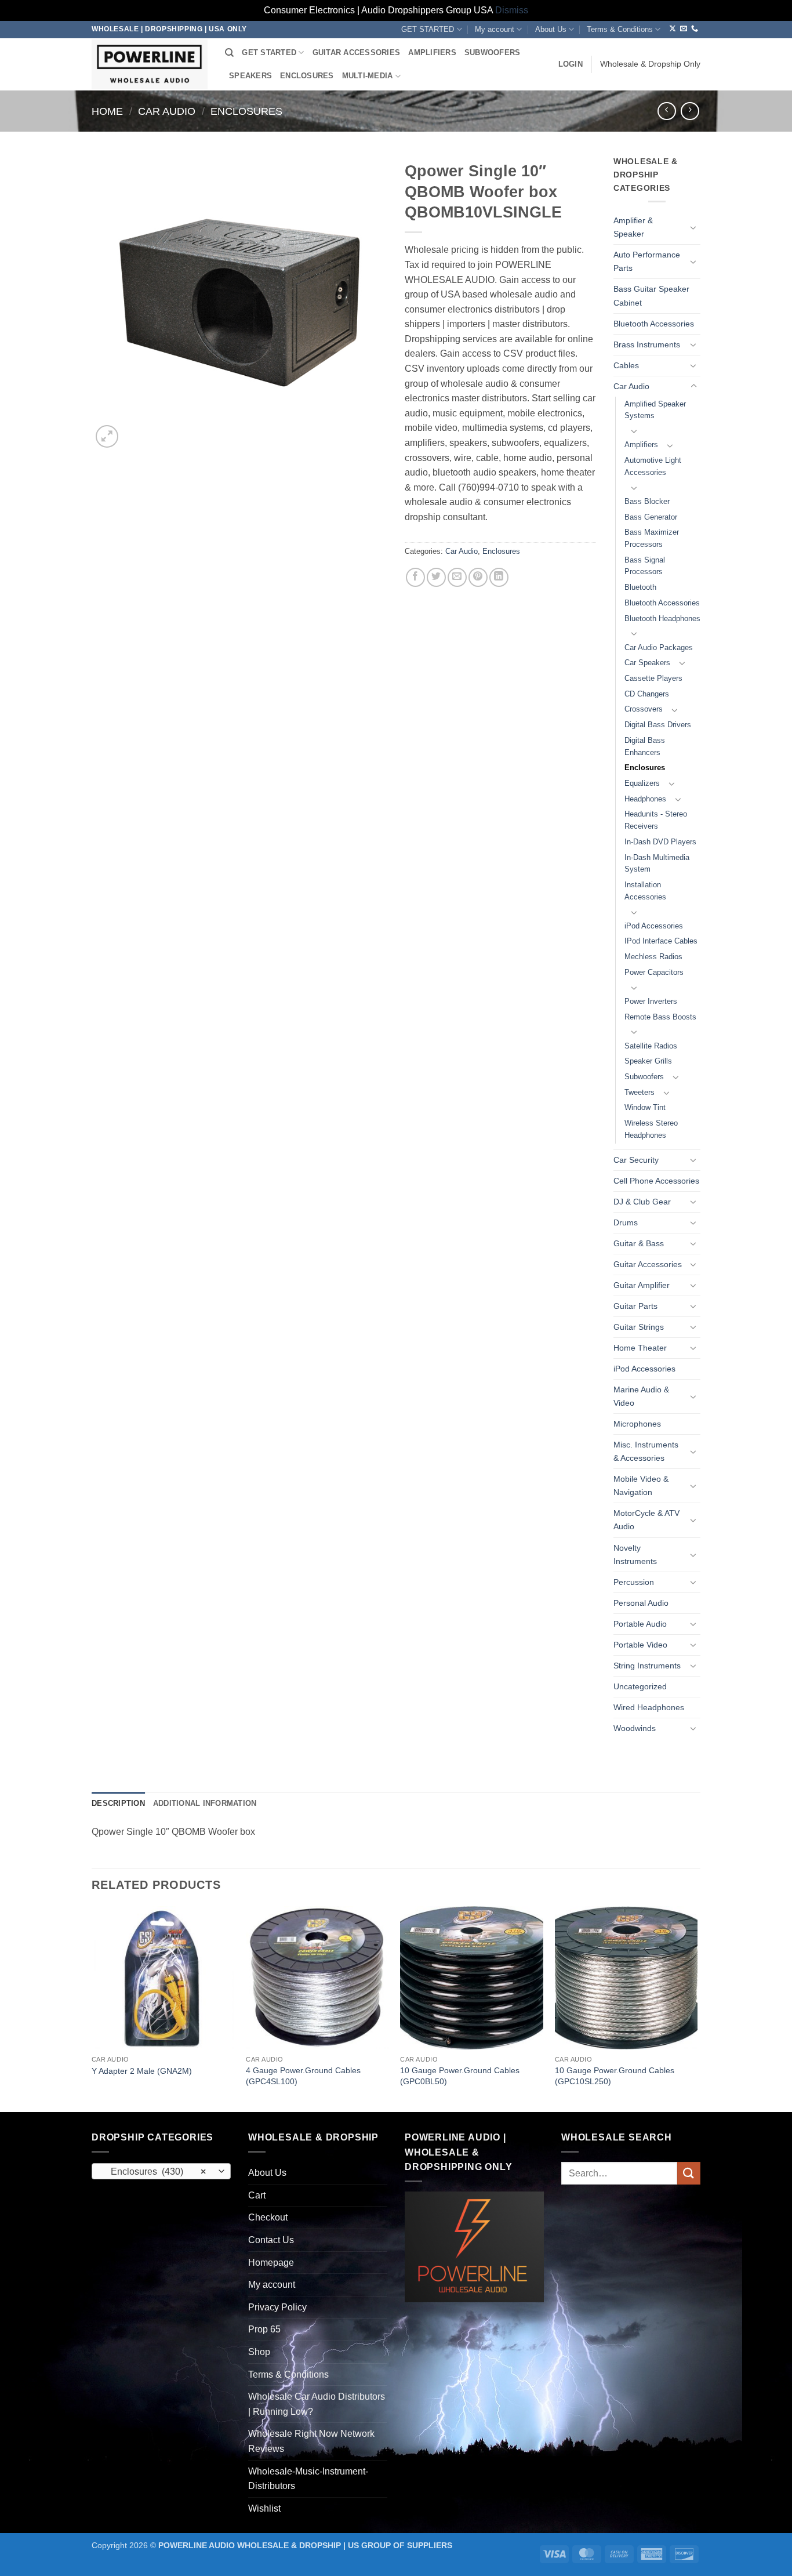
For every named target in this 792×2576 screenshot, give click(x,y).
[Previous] (92, 2008)
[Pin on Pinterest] (478, 577)
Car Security (636, 1160)
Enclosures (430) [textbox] (155, 2172)
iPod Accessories (654, 926)
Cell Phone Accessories (656, 1181)
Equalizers (642, 783)
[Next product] (666, 111)
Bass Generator (651, 517)
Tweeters (640, 1092)
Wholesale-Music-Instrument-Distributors (308, 2479)
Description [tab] (118, 1803)
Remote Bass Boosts (660, 1017)
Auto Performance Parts (647, 261)
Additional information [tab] (205, 1803)
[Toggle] (693, 227)
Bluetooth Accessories (654, 324)
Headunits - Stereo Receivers (656, 820)
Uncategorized (640, 1686)
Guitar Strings (639, 1327)
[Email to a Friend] (457, 577)
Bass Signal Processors (645, 566)
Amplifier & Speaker (633, 227)
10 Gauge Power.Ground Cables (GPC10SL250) (615, 2076)
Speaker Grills (648, 1061)
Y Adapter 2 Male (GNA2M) (142, 2071)
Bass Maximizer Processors (652, 538)
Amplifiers (641, 445)
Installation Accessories (645, 891)
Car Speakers (647, 663)
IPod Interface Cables (661, 941)
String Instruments (647, 1666)
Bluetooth (640, 587)
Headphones (645, 799)
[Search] (229, 53)
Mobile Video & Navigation (641, 1485)
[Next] (697, 2008)
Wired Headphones (649, 1707)
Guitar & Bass (639, 1243)
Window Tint (645, 1107)
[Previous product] (690, 111)
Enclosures (246, 111)
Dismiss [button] (512, 10)
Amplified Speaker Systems (655, 410)
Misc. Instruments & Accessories (646, 1451)
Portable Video (640, 1645)
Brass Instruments (647, 344)
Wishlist (264, 2508)
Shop (259, 2352)
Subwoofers (644, 1077)
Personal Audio (641, 1603)
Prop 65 (264, 2329)
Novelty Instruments (635, 1554)
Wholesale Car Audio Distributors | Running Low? (317, 2404)
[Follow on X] (673, 29)
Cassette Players (653, 678)
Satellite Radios (651, 1046)
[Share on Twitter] (436, 577)
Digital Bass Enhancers (645, 746)
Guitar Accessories (648, 1264)
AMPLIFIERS (432, 52)
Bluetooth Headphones (662, 618)
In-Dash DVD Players (660, 842)
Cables (626, 365)
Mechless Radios (653, 957)
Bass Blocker (647, 501)
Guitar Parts (635, 1306)
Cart (257, 2195)
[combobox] (161, 2171)
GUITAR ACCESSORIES (357, 52)
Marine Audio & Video (641, 1396)
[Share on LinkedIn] (499, 577)
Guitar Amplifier (642, 1285)
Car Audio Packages (659, 647)
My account (495, 29)
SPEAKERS (250, 76)
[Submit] (689, 2173)
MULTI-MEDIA (368, 76)
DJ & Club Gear (642, 1202)
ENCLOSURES (307, 76)
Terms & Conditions (620, 29)
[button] (571, 64)
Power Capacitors (654, 972)
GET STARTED (428, 29)
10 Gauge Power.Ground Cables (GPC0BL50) (460, 2076)
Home (107, 111)
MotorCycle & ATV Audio (646, 1520)
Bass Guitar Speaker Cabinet (651, 295)
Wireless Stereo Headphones (651, 1129)
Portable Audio (640, 1624)
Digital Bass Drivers (658, 725)
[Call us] (695, 29)
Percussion (634, 1582)
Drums (626, 1222)
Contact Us (271, 2240)
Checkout (268, 2217)
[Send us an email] (684, 29)
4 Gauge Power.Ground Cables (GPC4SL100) (303, 2076)
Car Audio (167, 111)
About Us (551, 29)
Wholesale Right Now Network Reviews (311, 2441)
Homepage (271, 2263)
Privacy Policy (277, 2307)
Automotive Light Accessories (653, 466)
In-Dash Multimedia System (657, 863)
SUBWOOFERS (493, 52)
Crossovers (644, 709)
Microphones (637, 1424)
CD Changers (647, 694)
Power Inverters (651, 1001)
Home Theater (640, 1348)
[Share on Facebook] (415, 577)
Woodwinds (635, 1728)
